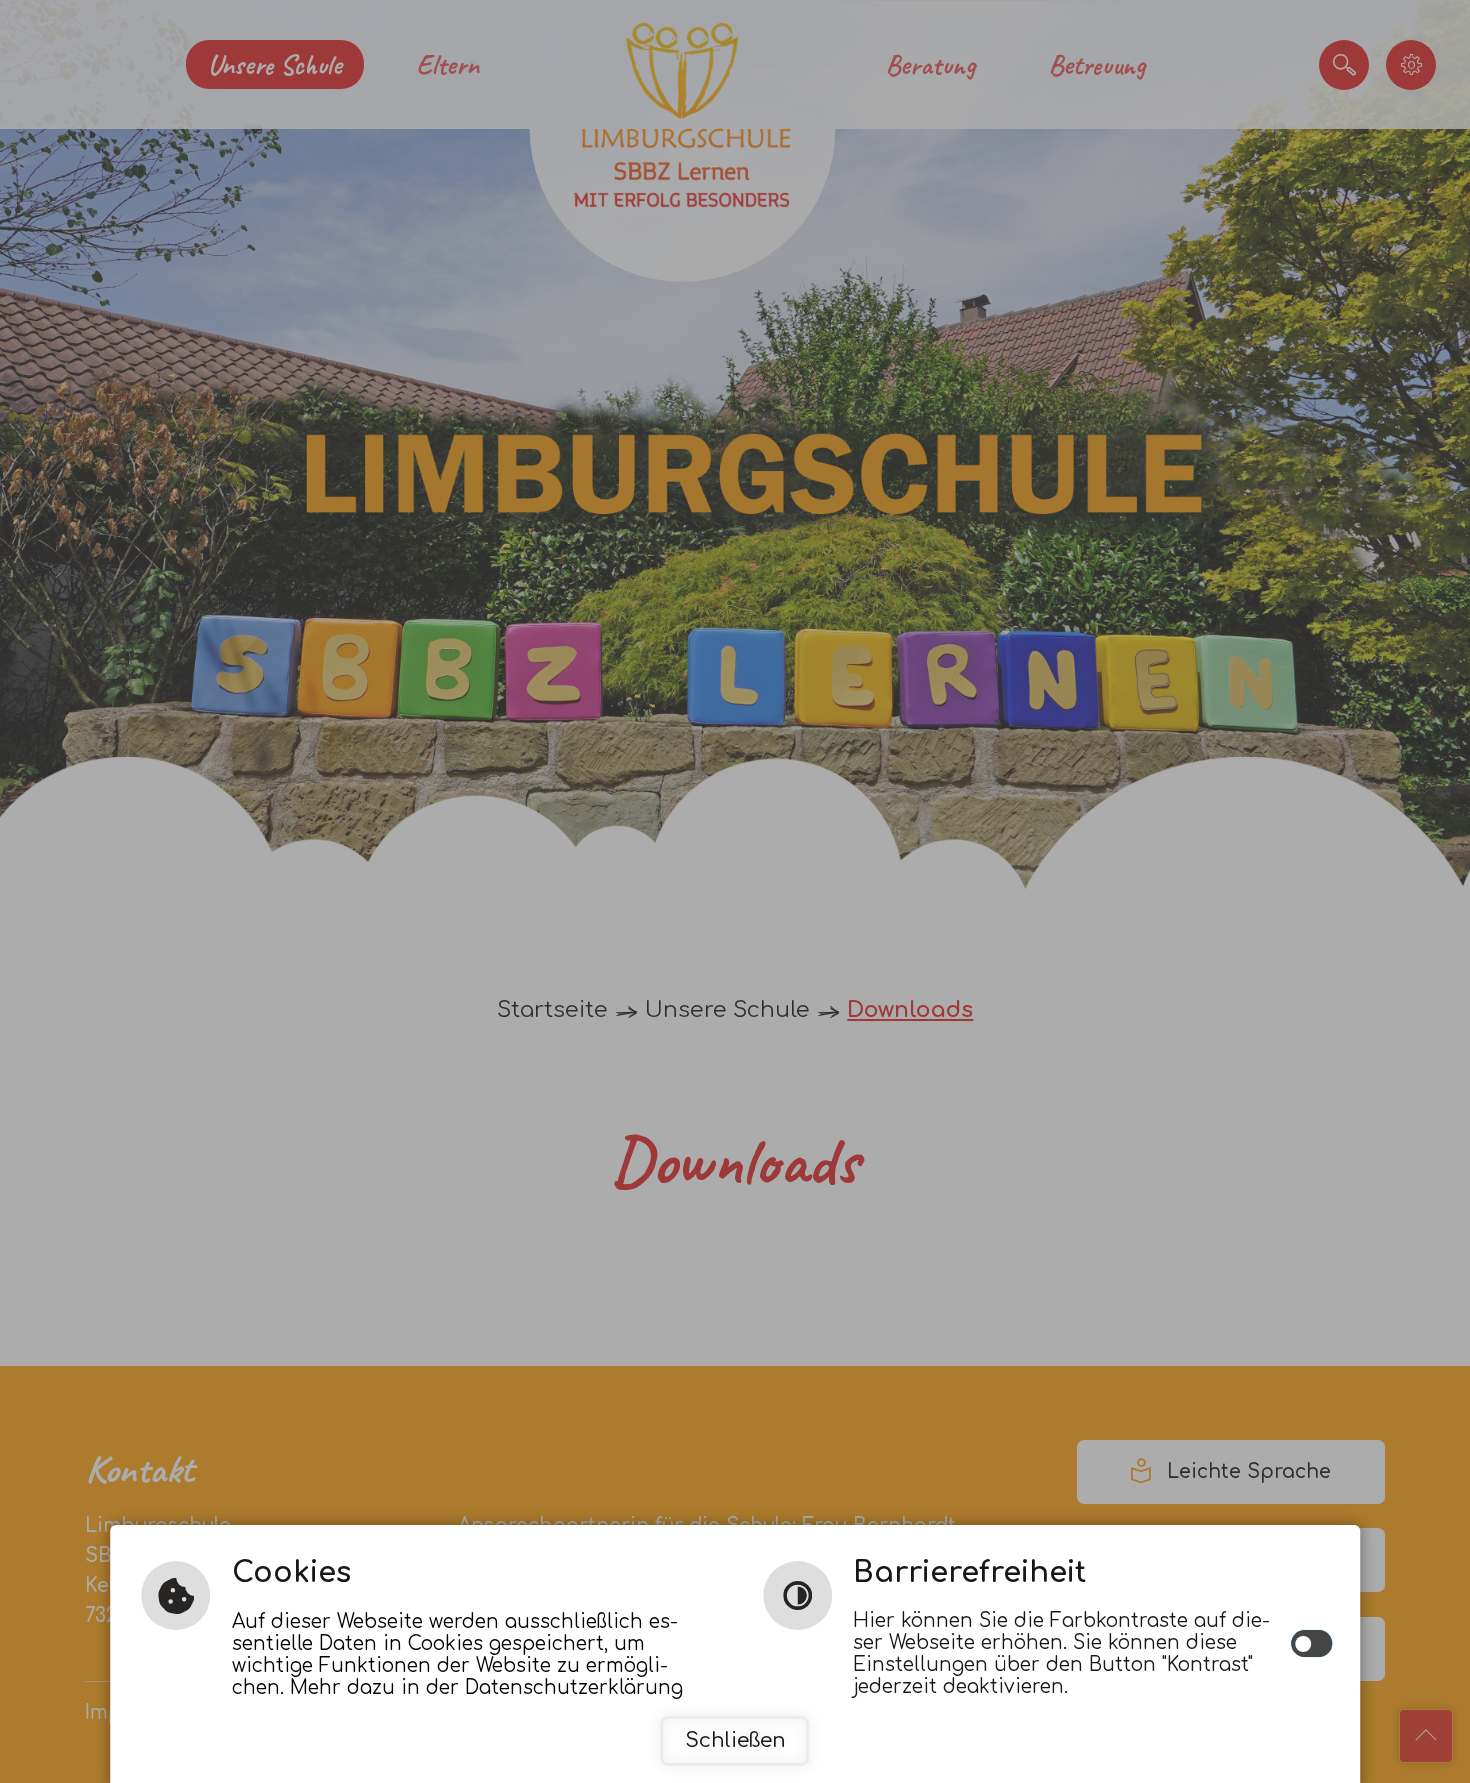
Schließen (735, 1740)
